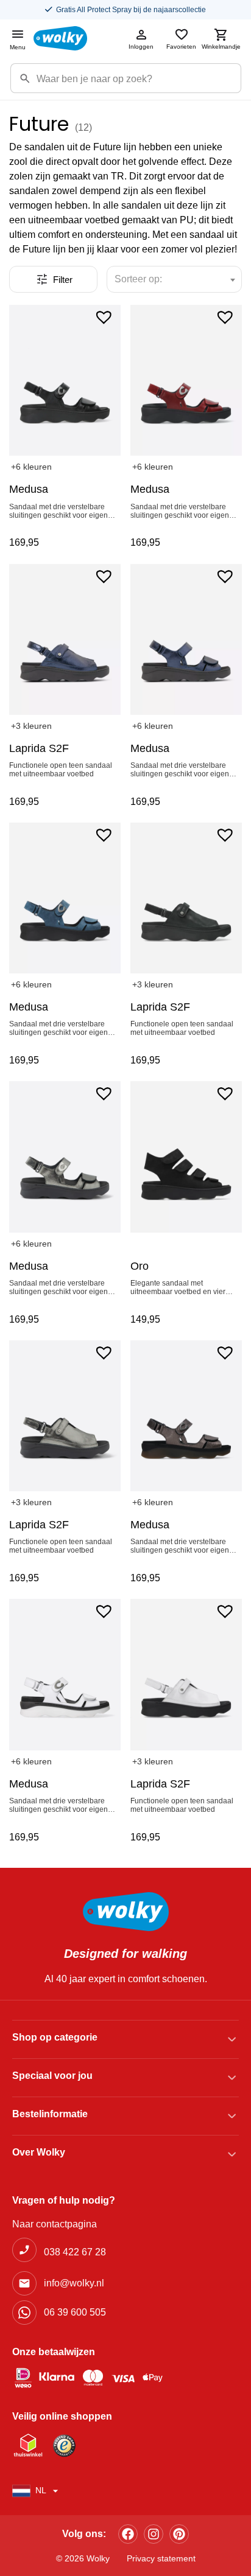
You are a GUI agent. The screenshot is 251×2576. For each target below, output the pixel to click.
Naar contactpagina (55, 2224)
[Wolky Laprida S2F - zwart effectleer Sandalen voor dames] (186, 898)
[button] (104, 316)
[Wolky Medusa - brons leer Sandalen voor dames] (186, 1416)
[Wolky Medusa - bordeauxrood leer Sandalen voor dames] (186, 380)
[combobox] (174, 279)
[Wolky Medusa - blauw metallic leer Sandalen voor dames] (186, 639)
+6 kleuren (31, 467)
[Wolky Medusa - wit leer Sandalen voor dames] (65, 1674)
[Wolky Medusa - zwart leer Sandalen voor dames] (65, 380)
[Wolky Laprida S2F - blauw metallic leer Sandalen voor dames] (65, 639)
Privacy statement (161, 2558)
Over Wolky (39, 2152)
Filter (63, 280)
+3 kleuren (31, 726)
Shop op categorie (55, 2037)
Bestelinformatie (50, 2114)
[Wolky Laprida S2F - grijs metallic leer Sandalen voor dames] (65, 1416)
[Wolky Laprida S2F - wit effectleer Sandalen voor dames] (186, 1674)
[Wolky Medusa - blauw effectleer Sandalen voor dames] (65, 898)
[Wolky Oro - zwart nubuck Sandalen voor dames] (186, 1157)
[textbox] (144, 279)
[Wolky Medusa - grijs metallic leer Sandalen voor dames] (65, 1157)
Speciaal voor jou (52, 2076)
